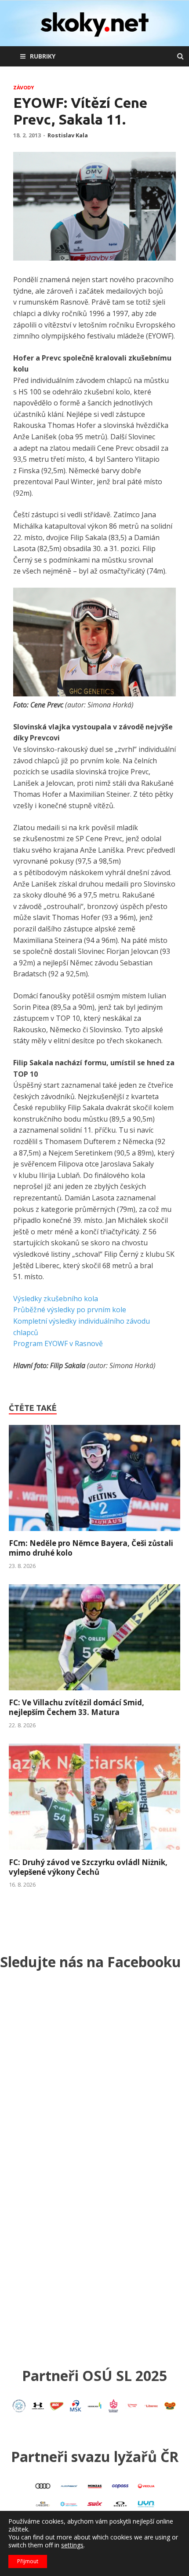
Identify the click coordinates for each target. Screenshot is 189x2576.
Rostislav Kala (68, 135)
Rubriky (43, 56)
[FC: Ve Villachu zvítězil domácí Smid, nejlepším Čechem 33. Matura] (94, 1693)
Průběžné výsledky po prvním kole (70, 1310)
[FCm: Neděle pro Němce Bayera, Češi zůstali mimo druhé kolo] (94, 1533)
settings (72, 2545)
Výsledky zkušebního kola (56, 1299)
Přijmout (28, 2561)
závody (24, 88)
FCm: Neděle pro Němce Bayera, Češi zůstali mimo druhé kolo (91, 1548)
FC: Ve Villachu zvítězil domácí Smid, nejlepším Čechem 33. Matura (76, 1707)
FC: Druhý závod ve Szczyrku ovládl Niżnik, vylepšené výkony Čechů (88, 1867)
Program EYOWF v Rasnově (58, 1343)
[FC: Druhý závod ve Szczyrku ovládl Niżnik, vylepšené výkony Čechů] (94, 1852)
